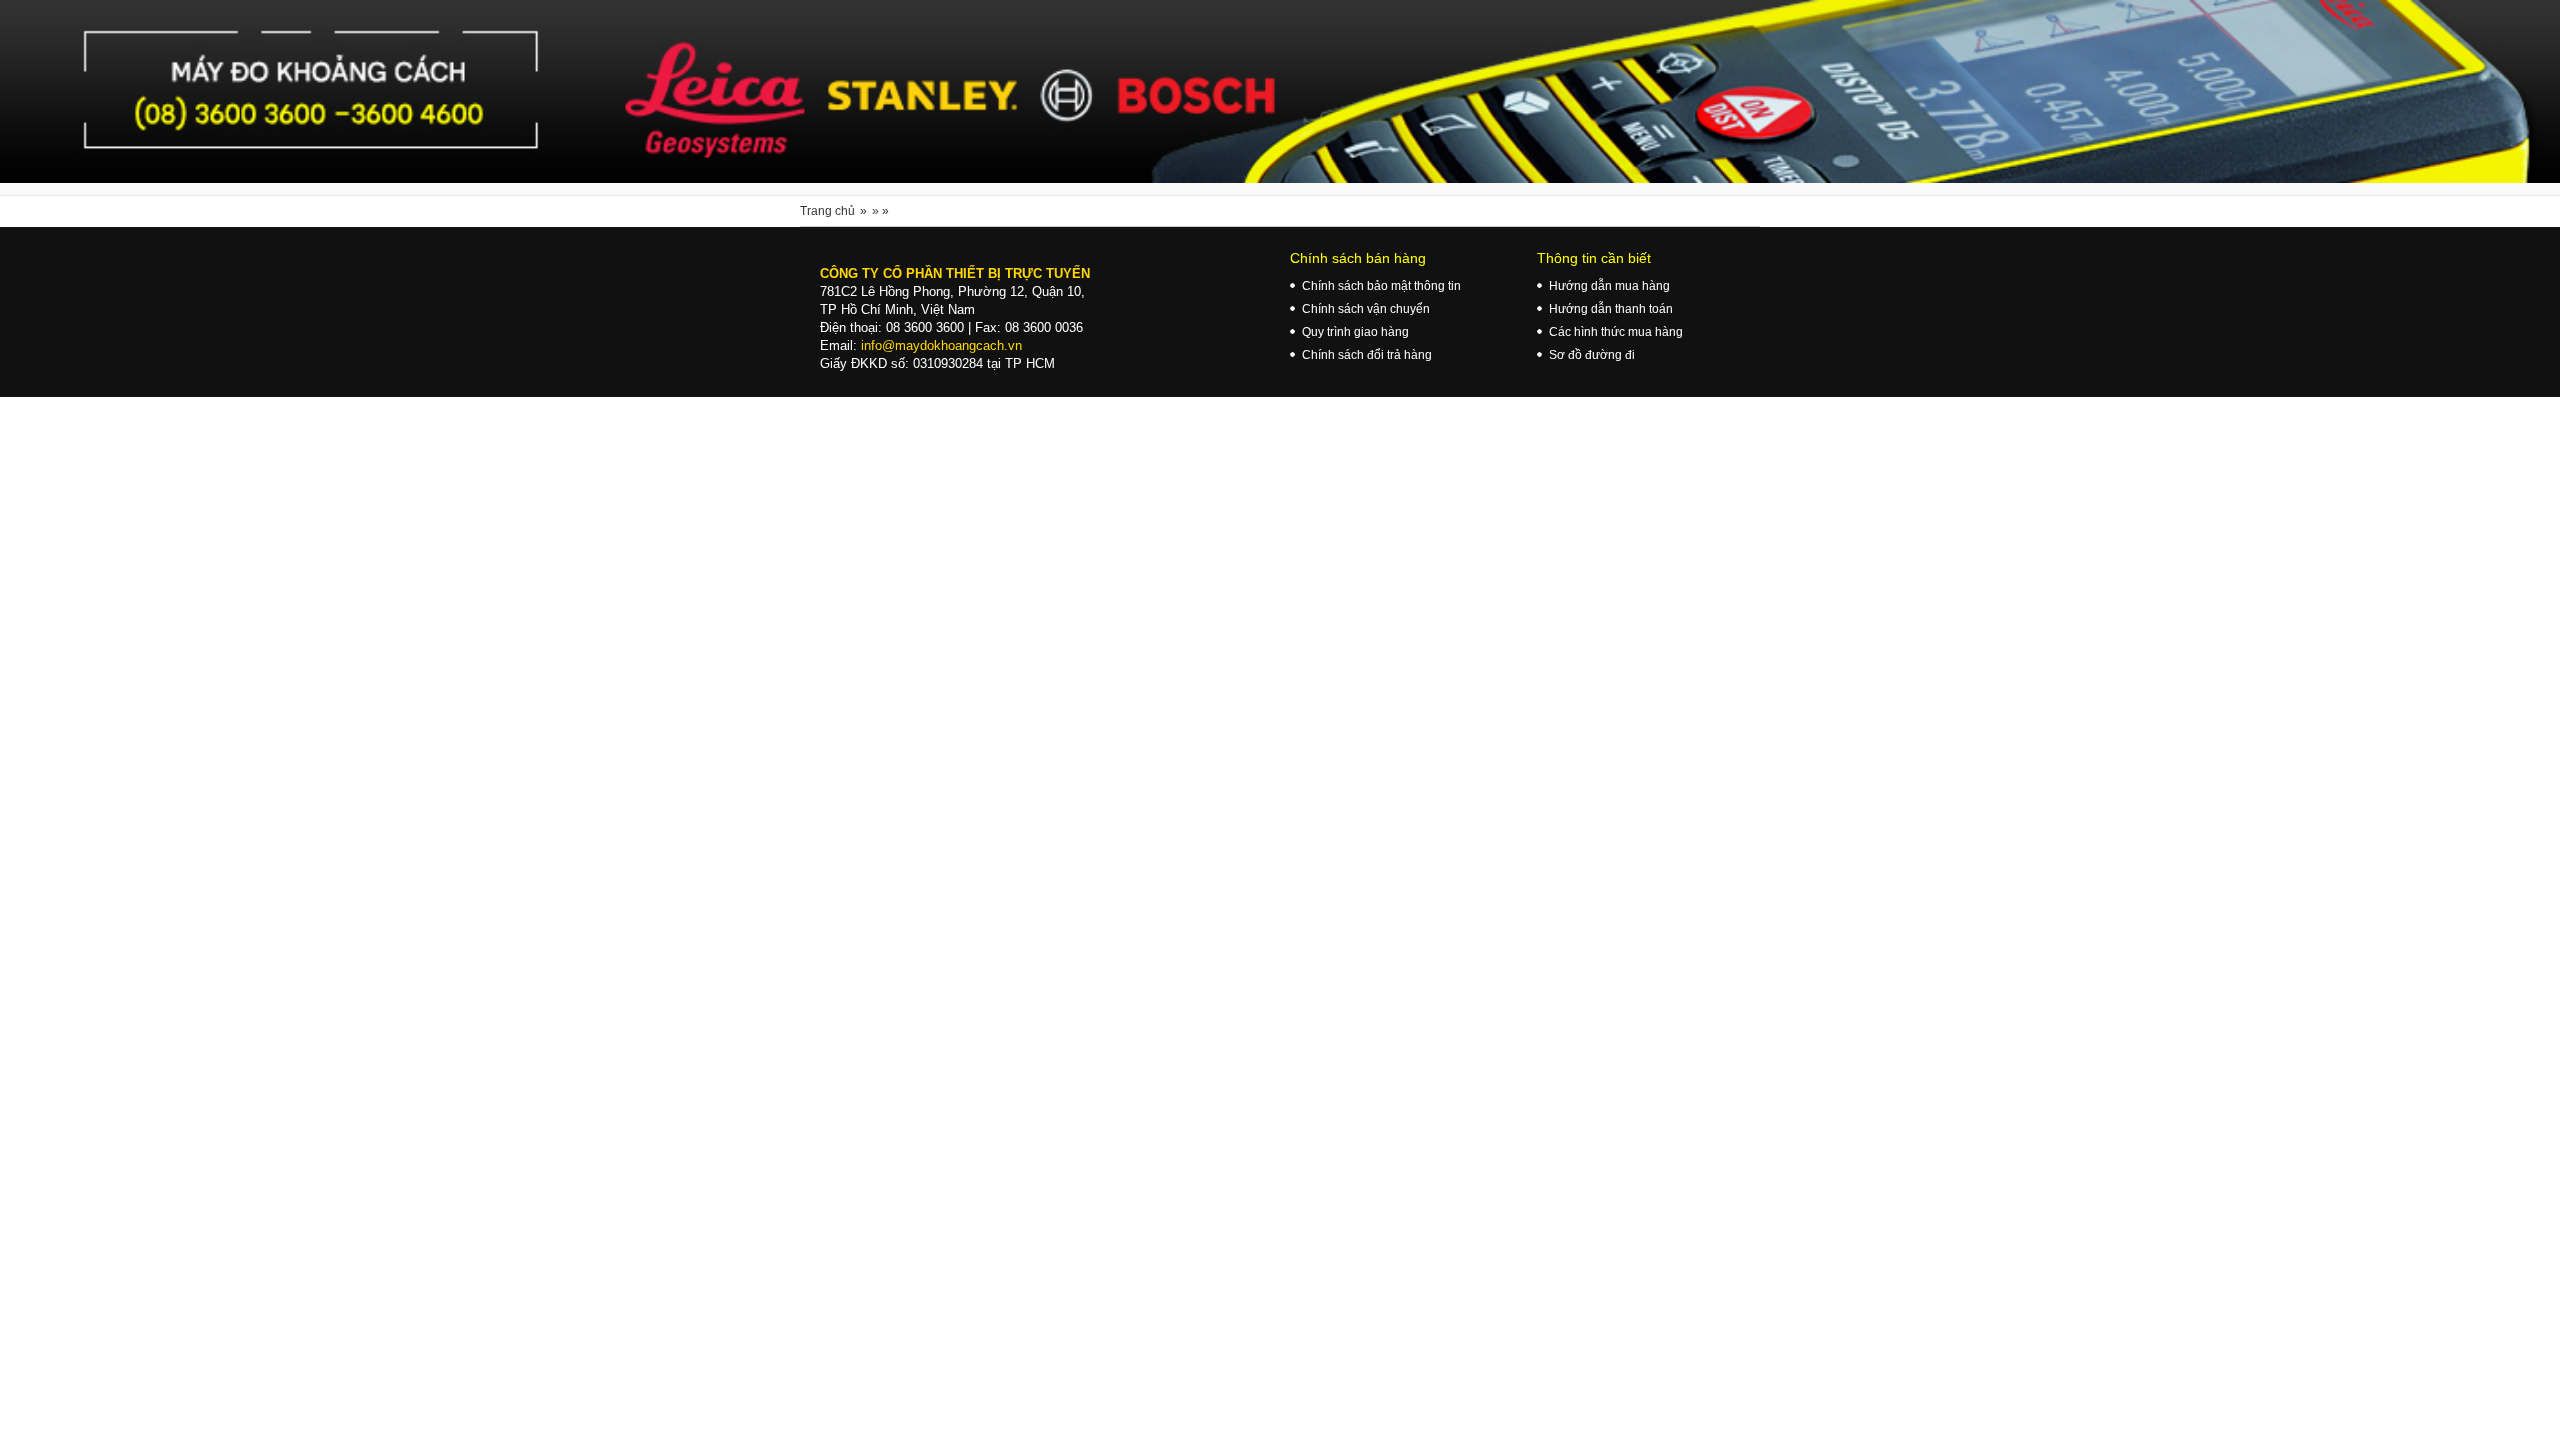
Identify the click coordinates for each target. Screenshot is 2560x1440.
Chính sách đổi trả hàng (1367, 355)
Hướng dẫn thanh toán (1611, 309)
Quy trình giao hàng (1355, 332)
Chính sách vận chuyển (1366, 309)
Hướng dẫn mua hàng (1609, 286)
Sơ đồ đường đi (1592, 355)
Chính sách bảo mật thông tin (1381, 286)
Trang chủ (827, 211)
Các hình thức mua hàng (1616, 332)
